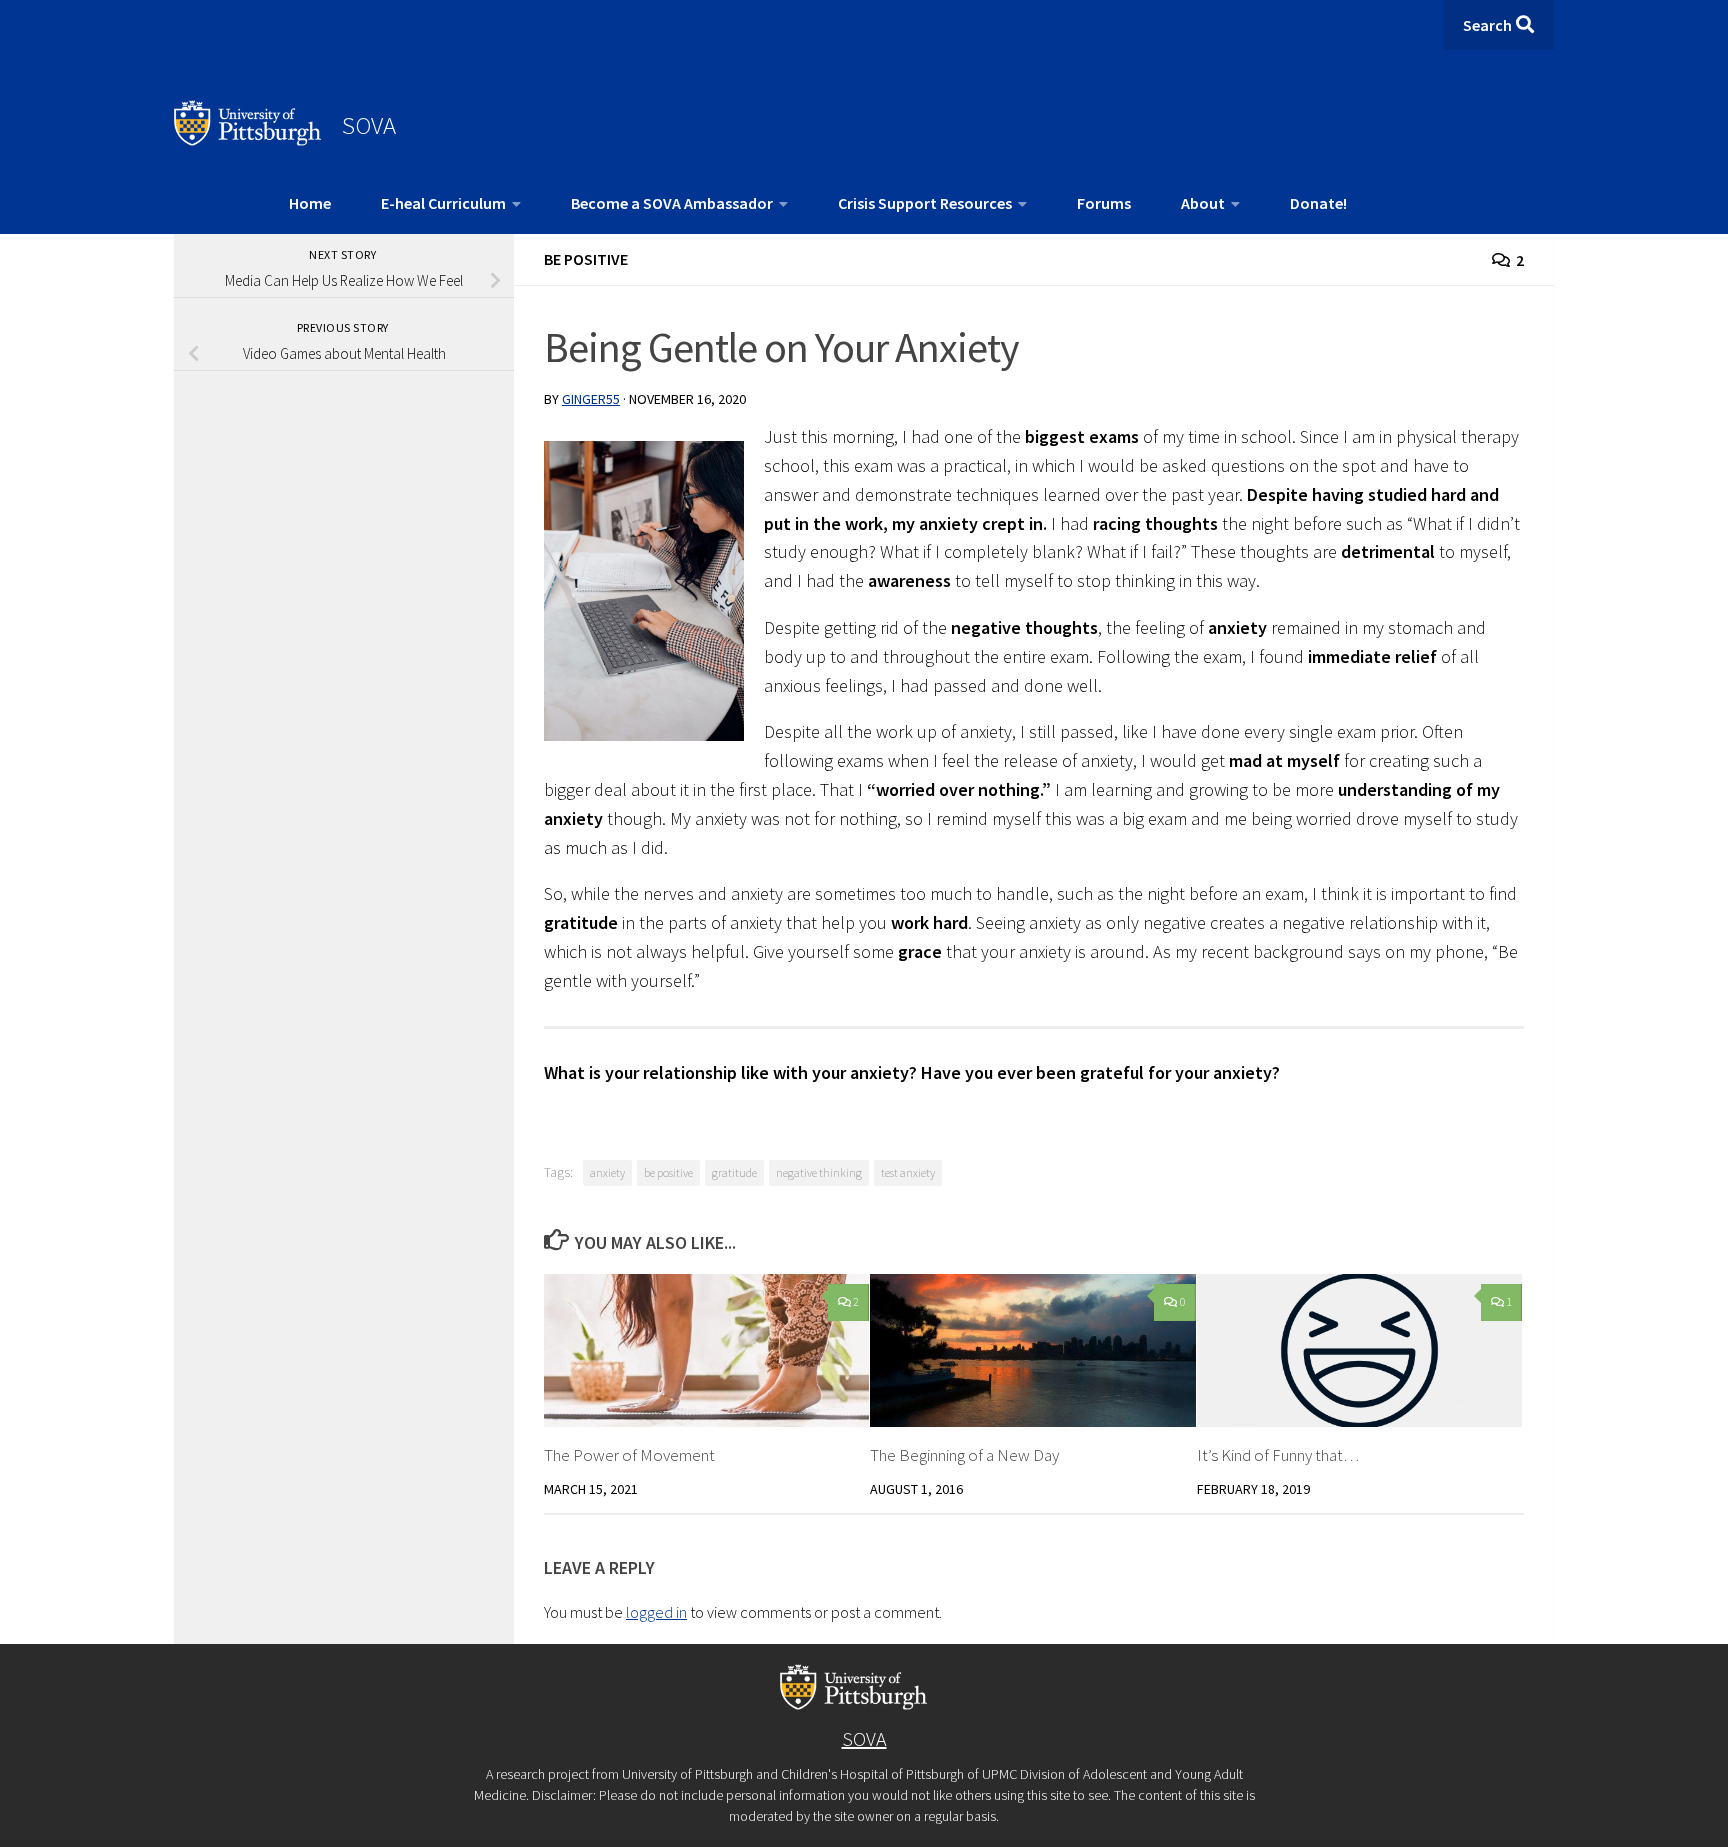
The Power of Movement (629, 1455)
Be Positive (586, 259)
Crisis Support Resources (925, 203)
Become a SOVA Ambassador (672, 203)
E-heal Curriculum (443, 203)
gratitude (734, 1172)
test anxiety (908, 1172)
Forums (1104, 203)
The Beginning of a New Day (964, 1455)
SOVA (369, 125)
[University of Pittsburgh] (248, 140)
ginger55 (591, 399)
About (1203, 203)
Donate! (1318, 203)
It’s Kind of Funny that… (1278, 1455)
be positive (668, 1172)
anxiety (607, 1172)
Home (310, 203)
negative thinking (819, 1172)
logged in (656, 1612)
